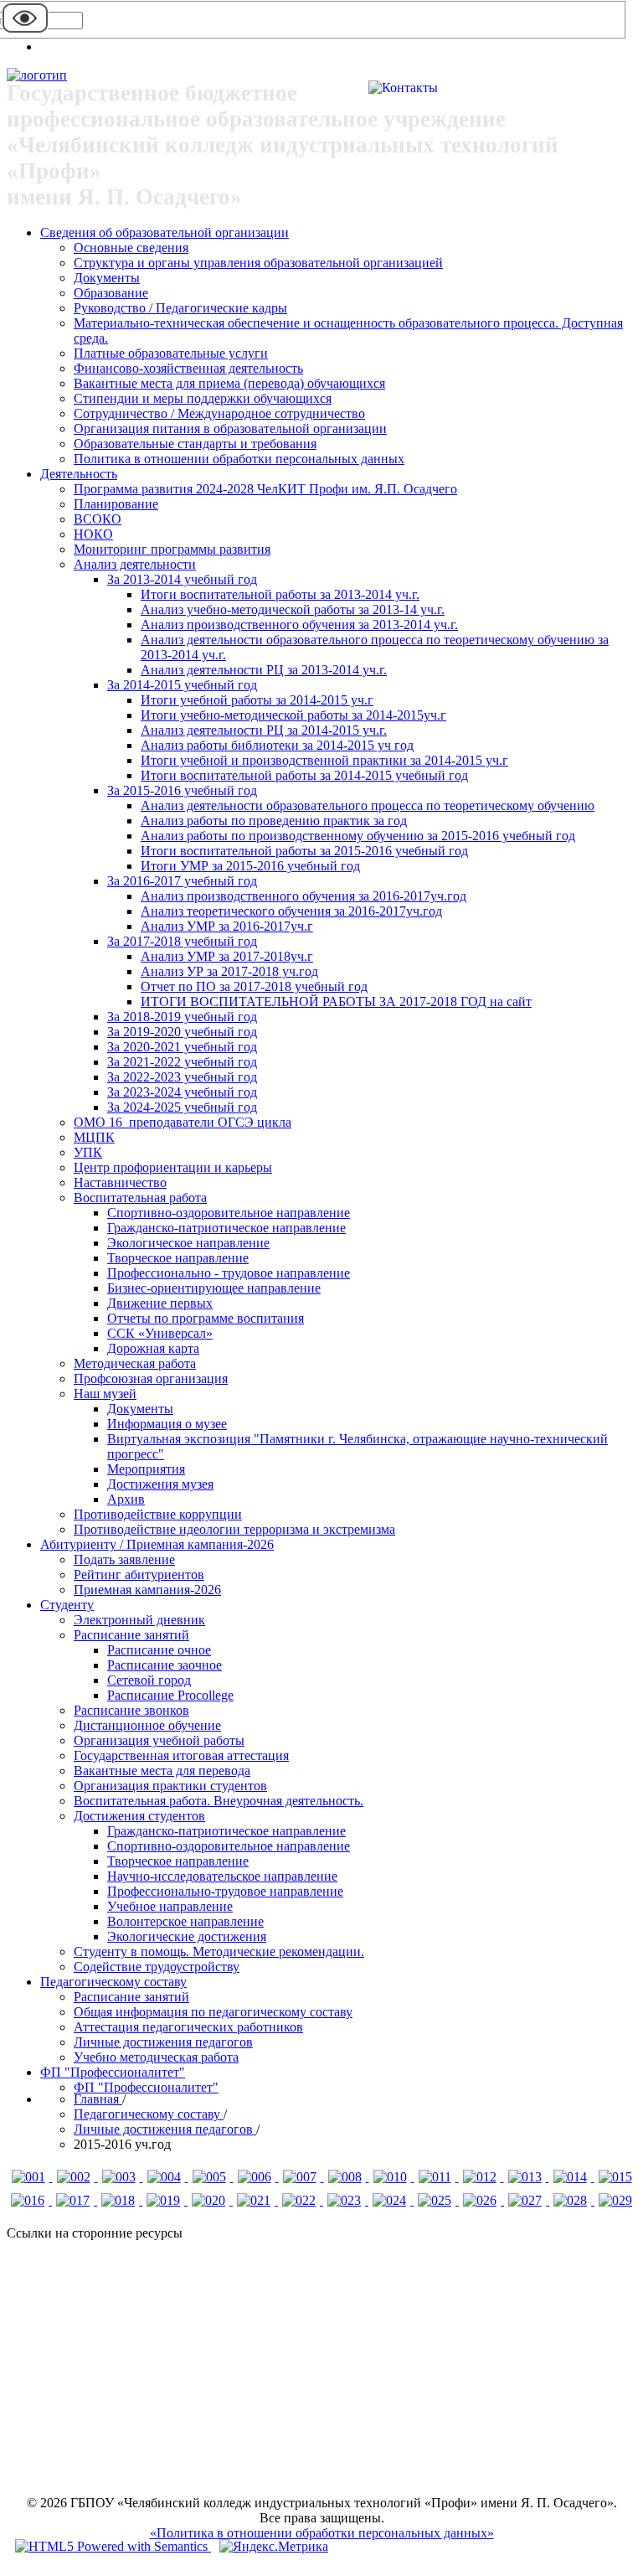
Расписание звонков (131, 1710)
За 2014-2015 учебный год (182, 685)
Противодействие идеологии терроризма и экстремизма (234, 1529)
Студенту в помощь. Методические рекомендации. (219, 1951)
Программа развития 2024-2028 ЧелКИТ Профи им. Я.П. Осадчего (265, 489)
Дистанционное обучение (147, 1725)
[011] (437, 2177)
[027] (527, 2200)
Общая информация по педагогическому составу (213, 2012)
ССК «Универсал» (160, 1333)
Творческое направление (178, 1258)
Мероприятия (146, 1469)
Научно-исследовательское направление (222, 1876)
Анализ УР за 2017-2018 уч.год (229, 971)
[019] (165, 2200)
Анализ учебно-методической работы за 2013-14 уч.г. (293, 609)
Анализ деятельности (135, 564)
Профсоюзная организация (151, 1378)
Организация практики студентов (170, 1786)
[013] (527, 2177)
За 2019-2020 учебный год (182, 1032)
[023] (346, 2200)
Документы (107, 278)
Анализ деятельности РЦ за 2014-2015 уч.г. (264, 730)
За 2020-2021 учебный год (182, 1047)
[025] (436, 2200)
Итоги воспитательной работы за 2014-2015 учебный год (304, 775)
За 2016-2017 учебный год (182, 881)
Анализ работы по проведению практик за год (274, 821)
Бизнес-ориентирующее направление (214, 1288)
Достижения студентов (139, 1816)
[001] (30, 2177)
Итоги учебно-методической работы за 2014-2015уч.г (293, 715)
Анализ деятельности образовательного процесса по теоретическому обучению (368, 805)
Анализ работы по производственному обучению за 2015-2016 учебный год (358, 836)
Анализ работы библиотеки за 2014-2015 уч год (277, 745)
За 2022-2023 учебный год (182, 1077)
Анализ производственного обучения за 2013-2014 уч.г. (299, 625)
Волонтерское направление (185, 1921)
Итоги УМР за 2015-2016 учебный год (250, 866)
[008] (347, 2177)
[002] (75, 2177)
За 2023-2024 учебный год (182, 1092)
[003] (121, 2177)
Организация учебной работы (159, 1740)
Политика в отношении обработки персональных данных (239, 459)
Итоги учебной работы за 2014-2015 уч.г (257, 700)
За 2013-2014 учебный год (182, 579)
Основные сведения (131, 248)
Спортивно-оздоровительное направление (229, 1213)
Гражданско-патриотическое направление (226, 1228)
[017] (75, 2200)
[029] (615, 2200)
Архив (126, 1499)
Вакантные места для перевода (162, 1771)
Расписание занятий (131, 1635)
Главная (98, 2099)
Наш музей (105, 1394)
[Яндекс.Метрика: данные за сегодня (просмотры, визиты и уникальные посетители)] (274, 2547)
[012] (481, 2177)
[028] (572, 2200)
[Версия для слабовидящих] (25, 31)
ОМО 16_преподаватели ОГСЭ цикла (183, 1122)
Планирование (116, 504)
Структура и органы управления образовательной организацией (258, 263)
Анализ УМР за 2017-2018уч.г (227, 956)
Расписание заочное (165, 1665)
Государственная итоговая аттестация (181, 1755)
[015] (615, 2177)
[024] (391, 2200)
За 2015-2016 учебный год (182, 790)
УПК (88, 1152)
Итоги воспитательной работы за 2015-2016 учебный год (304, 851)
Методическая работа (135, 1363)
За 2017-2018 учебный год (182, 941)
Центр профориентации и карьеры (173, 1167)
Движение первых (160, 1303)
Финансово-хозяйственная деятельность (188, 368)
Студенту (67, 1605)
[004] (166, 2177)
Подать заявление (124, 1559)
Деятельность (79, 474)
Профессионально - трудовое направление (229, 1273)
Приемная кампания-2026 (147, 1590)
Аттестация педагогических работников (188, 2027)
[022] (301, 2200)
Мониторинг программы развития (172, 549)
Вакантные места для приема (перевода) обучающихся (229, 383)
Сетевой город (149, 1680)
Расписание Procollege (170, 1695)
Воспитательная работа (140, 1198)
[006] (256, 2177)
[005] (211, 2177)
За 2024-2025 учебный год (182, 1107)
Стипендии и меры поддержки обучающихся (203, 398)
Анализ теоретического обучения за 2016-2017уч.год (291, 911)
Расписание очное (159, 1650)
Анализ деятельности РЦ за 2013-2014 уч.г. (264, 670)
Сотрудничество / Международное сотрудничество (219, 413)
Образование (111, 293)
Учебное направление (170, 1906)
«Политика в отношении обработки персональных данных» (322, 2533)
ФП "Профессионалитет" (113, 2072)
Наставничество (120, 1182)
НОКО (93, 534)
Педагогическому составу (113, 1982)
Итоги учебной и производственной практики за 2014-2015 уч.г (324, 760)
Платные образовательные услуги (171, 353)
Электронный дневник (139, 1620)
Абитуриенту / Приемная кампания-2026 (157, 1544)
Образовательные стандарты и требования (195, 444)
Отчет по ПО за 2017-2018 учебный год (254, 986)
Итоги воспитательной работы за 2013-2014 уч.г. (280, 594)
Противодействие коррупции (158, 1514)
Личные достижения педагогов (163, 2042)
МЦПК (94, 1137)
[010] (392, 2177)
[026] (481, 2200)
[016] (29, 2200)
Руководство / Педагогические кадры (180, 308)
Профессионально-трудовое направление (225, 1891)
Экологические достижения (187, 1936)
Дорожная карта (153, 1348)
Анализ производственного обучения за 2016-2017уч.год (303, 896)
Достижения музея (160, 1484)
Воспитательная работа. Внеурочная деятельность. (219, 1801)
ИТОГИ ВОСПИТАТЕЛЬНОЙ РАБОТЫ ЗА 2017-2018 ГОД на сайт (336, 1001)
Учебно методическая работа (156, 2057)
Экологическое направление (188, 1243)
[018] (120, 2200)
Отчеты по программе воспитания (206, 1318)
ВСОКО (98, 519)
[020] (210, 2200)
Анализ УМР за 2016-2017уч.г (227, 926)
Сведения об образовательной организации (165, 232)
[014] (572, 2177)
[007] (301, 2177)
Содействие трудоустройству (157, 1967)
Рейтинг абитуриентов (139, 1575)
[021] (255, 2200)
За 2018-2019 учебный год (182, 1017)
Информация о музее (167, 1424)
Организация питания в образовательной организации (230, 428)
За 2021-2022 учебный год (182, 1062)
